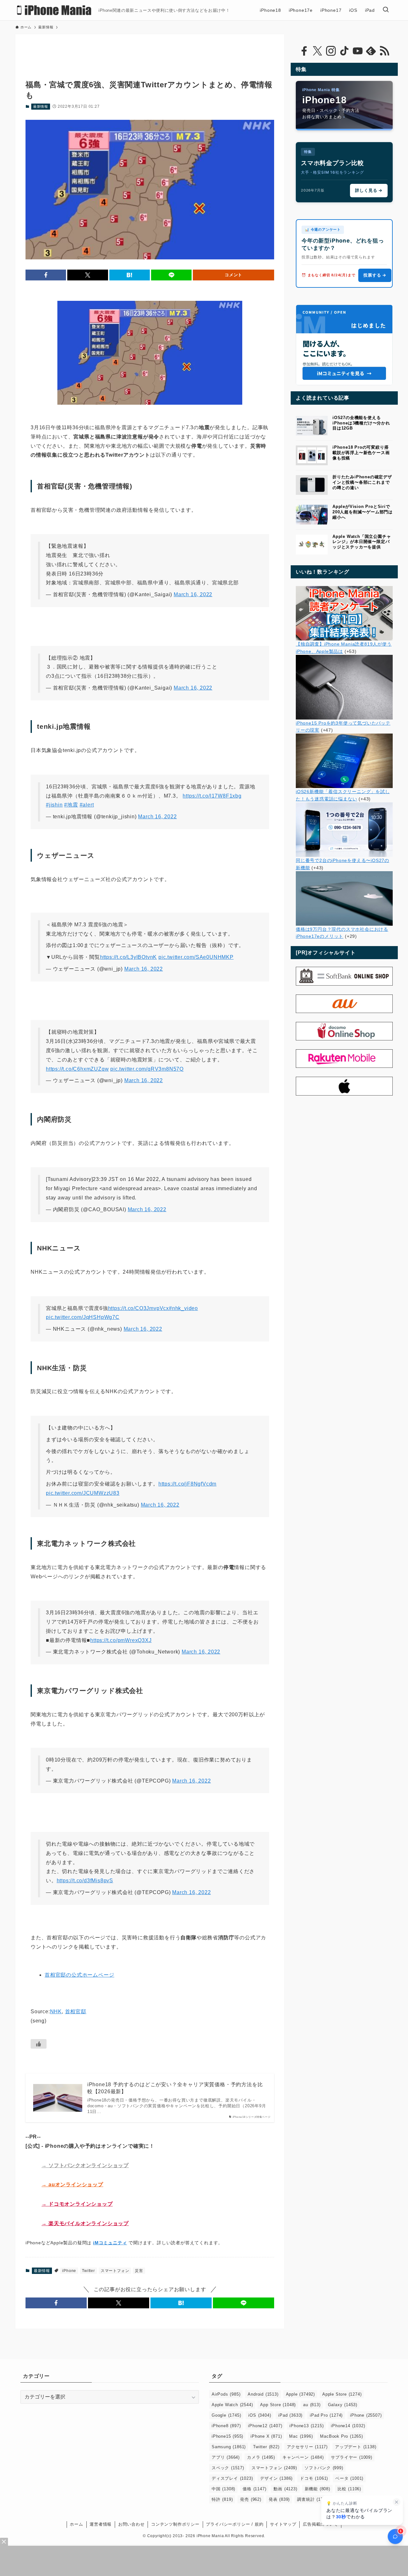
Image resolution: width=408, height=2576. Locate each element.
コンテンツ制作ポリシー (175, 2524)
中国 (223, 2489)
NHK (56, 2012)
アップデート (356, 2447)
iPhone (69, 2271)
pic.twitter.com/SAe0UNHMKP (196, 957)
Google (226, 2415)
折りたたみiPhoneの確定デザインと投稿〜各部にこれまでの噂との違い (362, 482)
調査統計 (313, 2499)
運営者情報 (101, 2524)
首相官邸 (76, 2012)
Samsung (229, 2447)
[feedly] (371, 51)
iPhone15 (227, 2436)
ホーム (76, 2524)
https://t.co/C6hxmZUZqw (77, 1069)
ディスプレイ (232, 2478)
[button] (46, 275)
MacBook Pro (341, 2436)
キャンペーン (303, 2457)
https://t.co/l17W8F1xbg (212, 796)
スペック (228, 2468)
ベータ (349, 2478)
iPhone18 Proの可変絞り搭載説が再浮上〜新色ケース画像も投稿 (361, 453)
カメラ (261, 2457)
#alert (87, 805)
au (312, 2405)
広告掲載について (320, 2524)
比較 (349, 2489)
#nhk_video (183, 1308)
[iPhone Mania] (54, 10)
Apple (300, 2394)
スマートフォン (115, 2271)
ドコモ (314, 2478)
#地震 (71, 805)
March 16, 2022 (193, 594)
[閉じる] (397, 2502)
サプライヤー (351, 2457)
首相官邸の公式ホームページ (79, 1975)
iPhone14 (348, 2426)
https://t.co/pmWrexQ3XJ (121, 1640)
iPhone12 (265, 2426)
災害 (139, 2271)
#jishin (54, 805)
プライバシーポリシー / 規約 (235, 2524)
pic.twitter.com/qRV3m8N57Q (147, 1069)
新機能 (317, 2489)
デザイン (276, 2478)
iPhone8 (226, 2426)
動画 (285, 2489)
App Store (278, 2405)
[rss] (384, 51)
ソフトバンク (324, 2468)
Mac (301, 2436)
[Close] (4, 2542)
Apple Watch (232, 2405)
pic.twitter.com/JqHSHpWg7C (83, 1317)
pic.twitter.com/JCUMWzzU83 (83, 1493)
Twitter (88, 2271)
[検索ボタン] (386, 10)
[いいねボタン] (39, 2044)
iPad (290, 2415)
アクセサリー (307, 2447)
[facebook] (304, 51)
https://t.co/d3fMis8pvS (85, 1881)
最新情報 (41, 106)
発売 (251, 2499)
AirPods (226, 2394)
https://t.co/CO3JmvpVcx (138, 1308)
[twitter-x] (317, 51)
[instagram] (331, 51)
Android (263, 2394)
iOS (260, 2415)
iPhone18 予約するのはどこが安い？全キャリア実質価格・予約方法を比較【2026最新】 (175, 2088)
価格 (254, 2489)
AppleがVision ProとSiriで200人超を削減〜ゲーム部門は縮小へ (363, 512)
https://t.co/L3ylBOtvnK (128, 957)
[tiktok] (344, 51)
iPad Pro (326, 2415)
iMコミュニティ (110, 2243)
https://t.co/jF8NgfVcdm (187, 1484)
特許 (222, 2499)
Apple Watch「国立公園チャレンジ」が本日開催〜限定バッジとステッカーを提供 (362, 542)
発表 (279, 2499)
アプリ (226, 2457)
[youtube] (358, 51)
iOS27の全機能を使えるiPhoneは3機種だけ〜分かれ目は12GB (361, 423)
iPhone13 (306, 2426)
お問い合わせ (131, 2524)
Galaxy (343, 2405)
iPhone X (266, 2436)
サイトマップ (283, 2524)
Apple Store (342, 2394)
